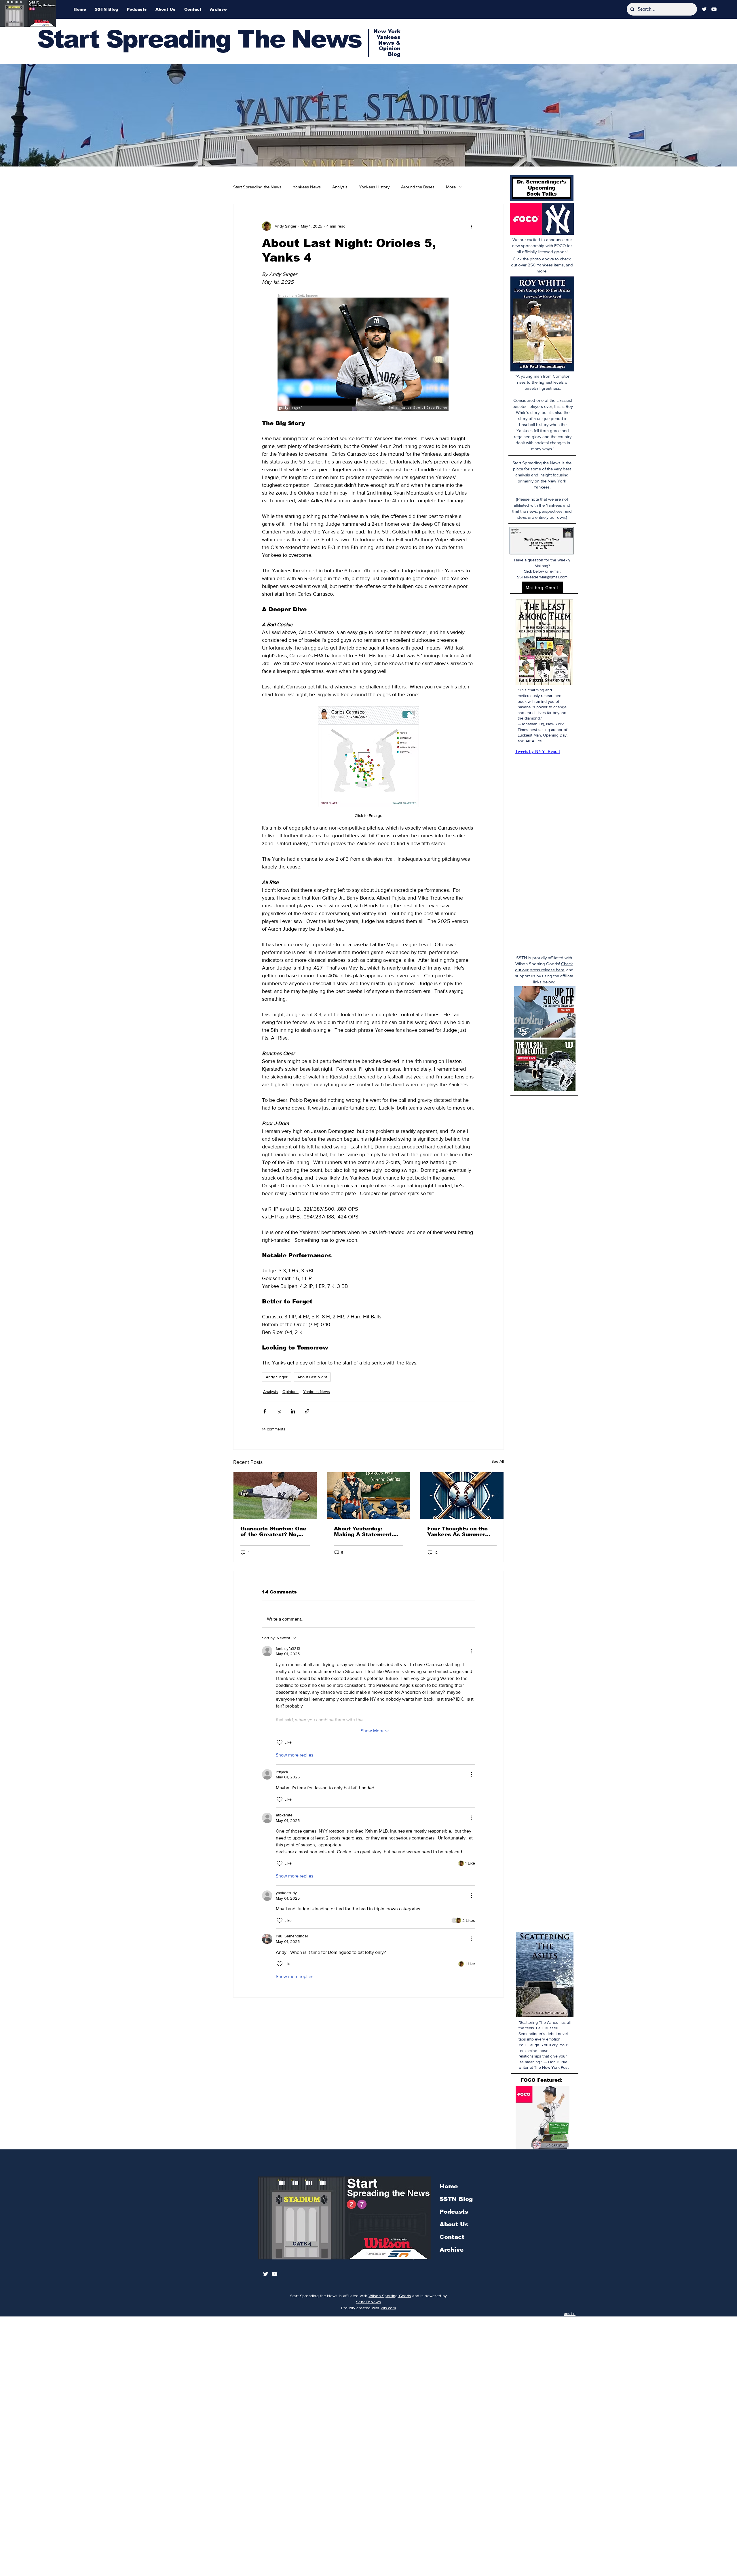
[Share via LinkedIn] (293, 1411)
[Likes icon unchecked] (280, 1742)
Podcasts (454, 2212)
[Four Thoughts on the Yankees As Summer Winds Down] (462, 1496)
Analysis (340, 187)
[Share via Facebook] (265, 1411)
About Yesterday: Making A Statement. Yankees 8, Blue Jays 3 (367, 1532)
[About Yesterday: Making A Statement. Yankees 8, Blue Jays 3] (369, 1496)
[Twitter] (704, 9)
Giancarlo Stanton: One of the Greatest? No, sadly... (273, 1532)
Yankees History (374, 187)
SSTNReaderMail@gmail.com (542, 577)
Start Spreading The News (199, 39)
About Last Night (312, 1377)
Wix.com (388, 2308)
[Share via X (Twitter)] (279, 1411)
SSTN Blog (456, 2199)
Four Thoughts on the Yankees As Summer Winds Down (457, 1532)
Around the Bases (418, 187)
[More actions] (472, 226)
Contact (452, 2237)
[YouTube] (714, 9)
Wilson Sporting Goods (390, 2296)
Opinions (290, 1392)
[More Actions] (472, 1651)
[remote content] (369, 353)
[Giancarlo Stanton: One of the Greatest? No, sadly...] (275, 1496)
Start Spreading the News (257, 187)
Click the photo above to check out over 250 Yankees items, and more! (542, 265)
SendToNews (368, 2302)
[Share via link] (307, 1411)
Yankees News (307, 187)
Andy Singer (277, 1377)
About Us (454, 2224)
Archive (452, 2250)
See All (498, 1461)
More (451, 187)
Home (449, 2186)
